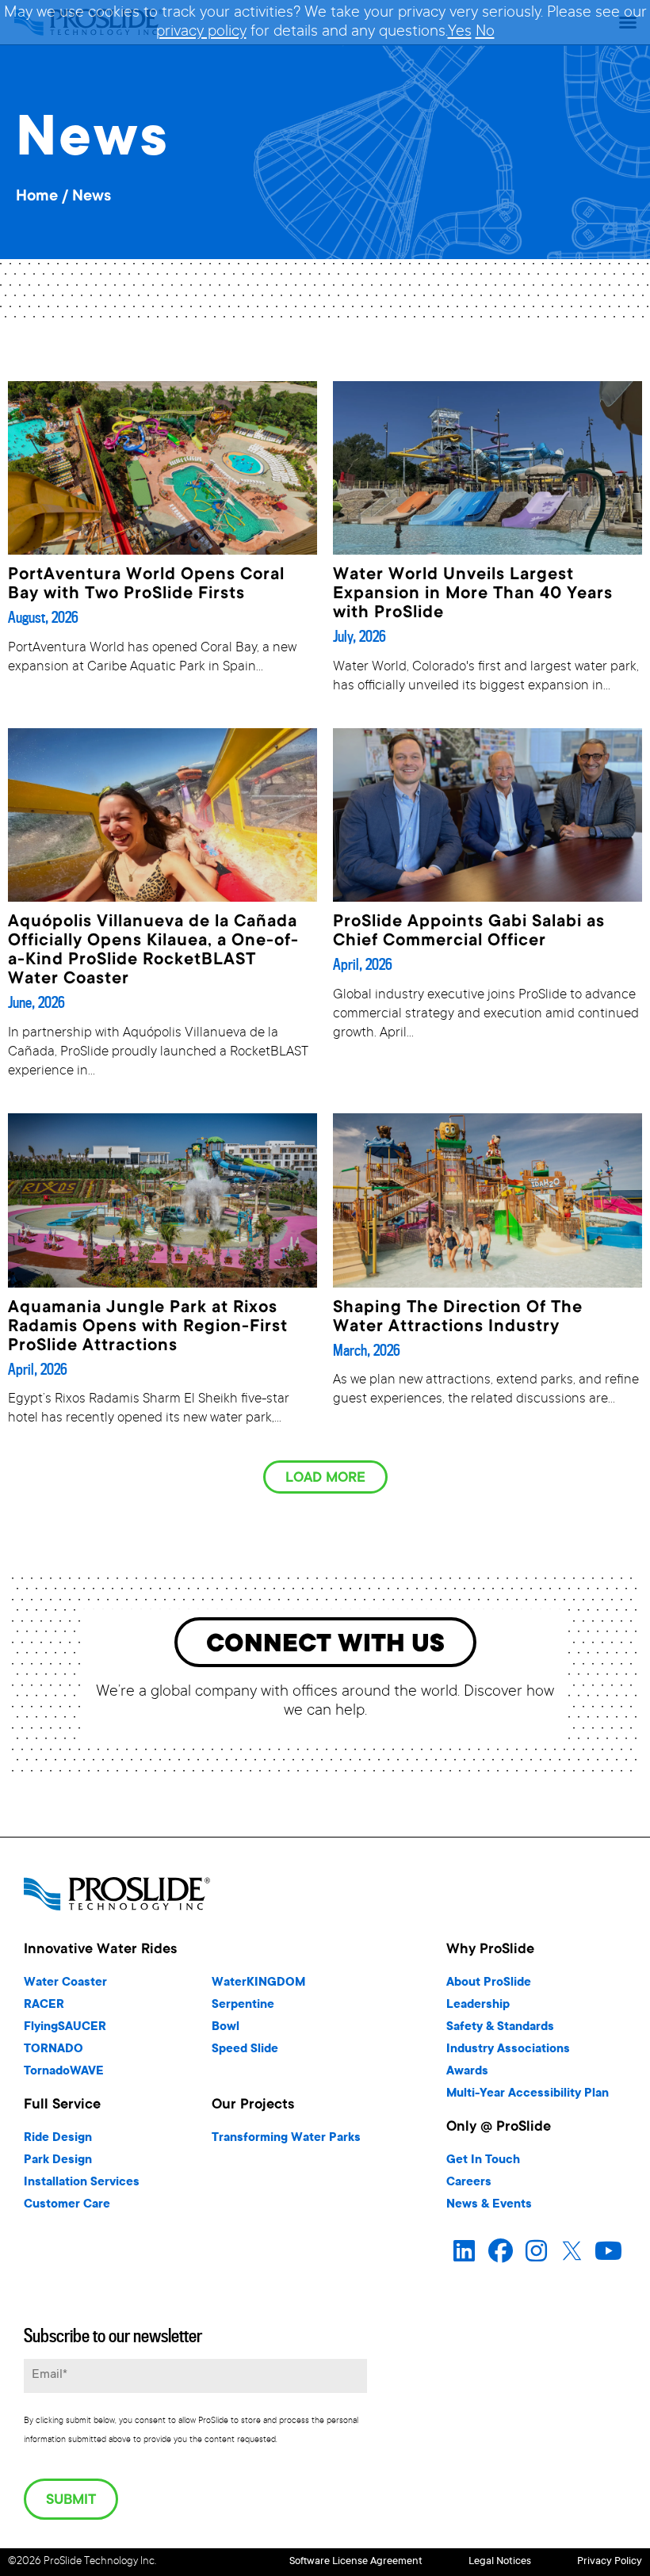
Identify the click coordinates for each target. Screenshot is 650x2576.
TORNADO (54, 2049)
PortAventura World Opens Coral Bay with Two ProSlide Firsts (146, 585)
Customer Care (67, 2205)
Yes (460, 32)
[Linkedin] (465, 2250)
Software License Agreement (356, 2562)
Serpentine (243, 2005)
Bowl (226, 2027)
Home (37, 197)
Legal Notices (500, 2562)
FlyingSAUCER (65, 2027)
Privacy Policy (610, 2562)
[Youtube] (609, 2250)
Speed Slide (245, 2049)
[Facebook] (500, 2250)
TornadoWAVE (64, 2072)
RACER (44, 2005)
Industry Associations (508, 2049)
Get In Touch (483, 2160)
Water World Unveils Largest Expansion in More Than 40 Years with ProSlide (473, 594)
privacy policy (201, 32)
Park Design (58, 2160)
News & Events (489, 2205)
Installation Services (82, 2183)
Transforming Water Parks (286, 2138)
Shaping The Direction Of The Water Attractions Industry (458, 1318)
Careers (469, 2183)
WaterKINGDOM (258, 1983)
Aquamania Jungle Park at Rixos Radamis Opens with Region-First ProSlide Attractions (148, 1327)
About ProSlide (489, 1983)
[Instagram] (537, 2250)
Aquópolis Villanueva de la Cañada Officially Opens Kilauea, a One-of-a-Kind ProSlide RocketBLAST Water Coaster (153, 951)
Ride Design (58, 2138)
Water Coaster (65, 1983)
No (485, 32)
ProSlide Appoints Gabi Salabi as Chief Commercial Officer (469, 932)
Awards (467, 2072)
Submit (71, 2501)
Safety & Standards (500, 2027)
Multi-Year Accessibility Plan (528, 2094)
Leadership (478, 2005)
